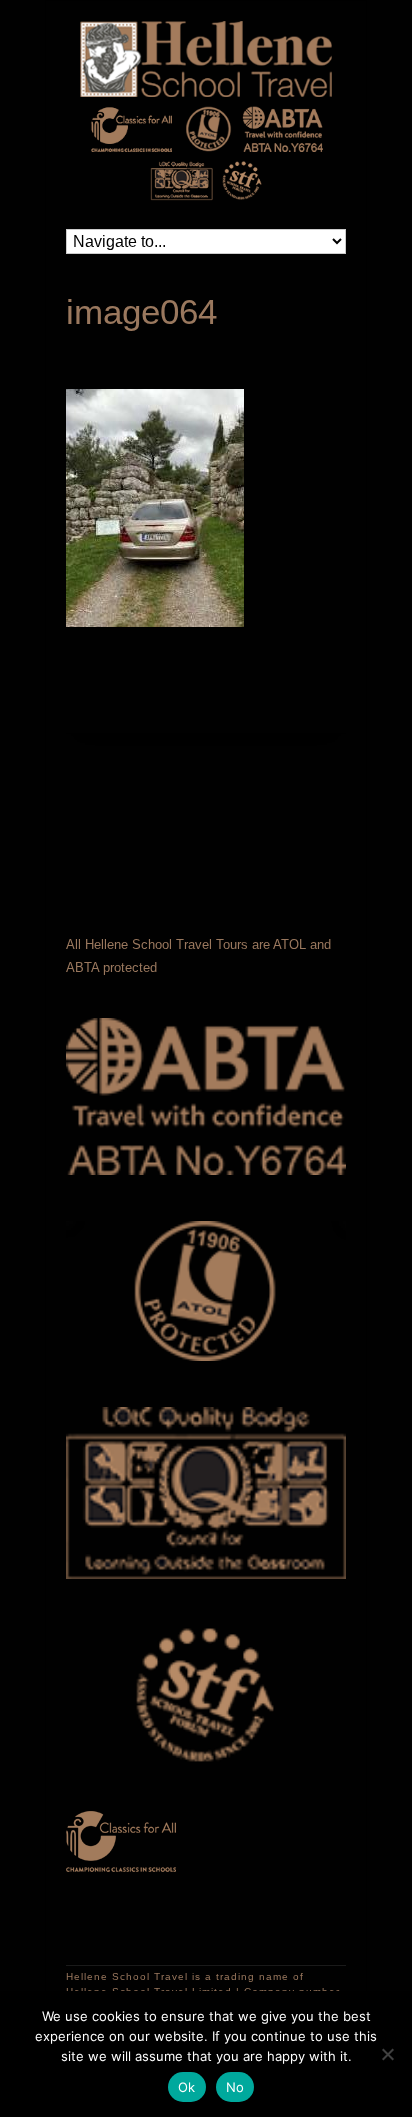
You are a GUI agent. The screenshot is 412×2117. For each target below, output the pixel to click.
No (235, 2087)
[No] (387, 2054)
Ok (187, 2087)
